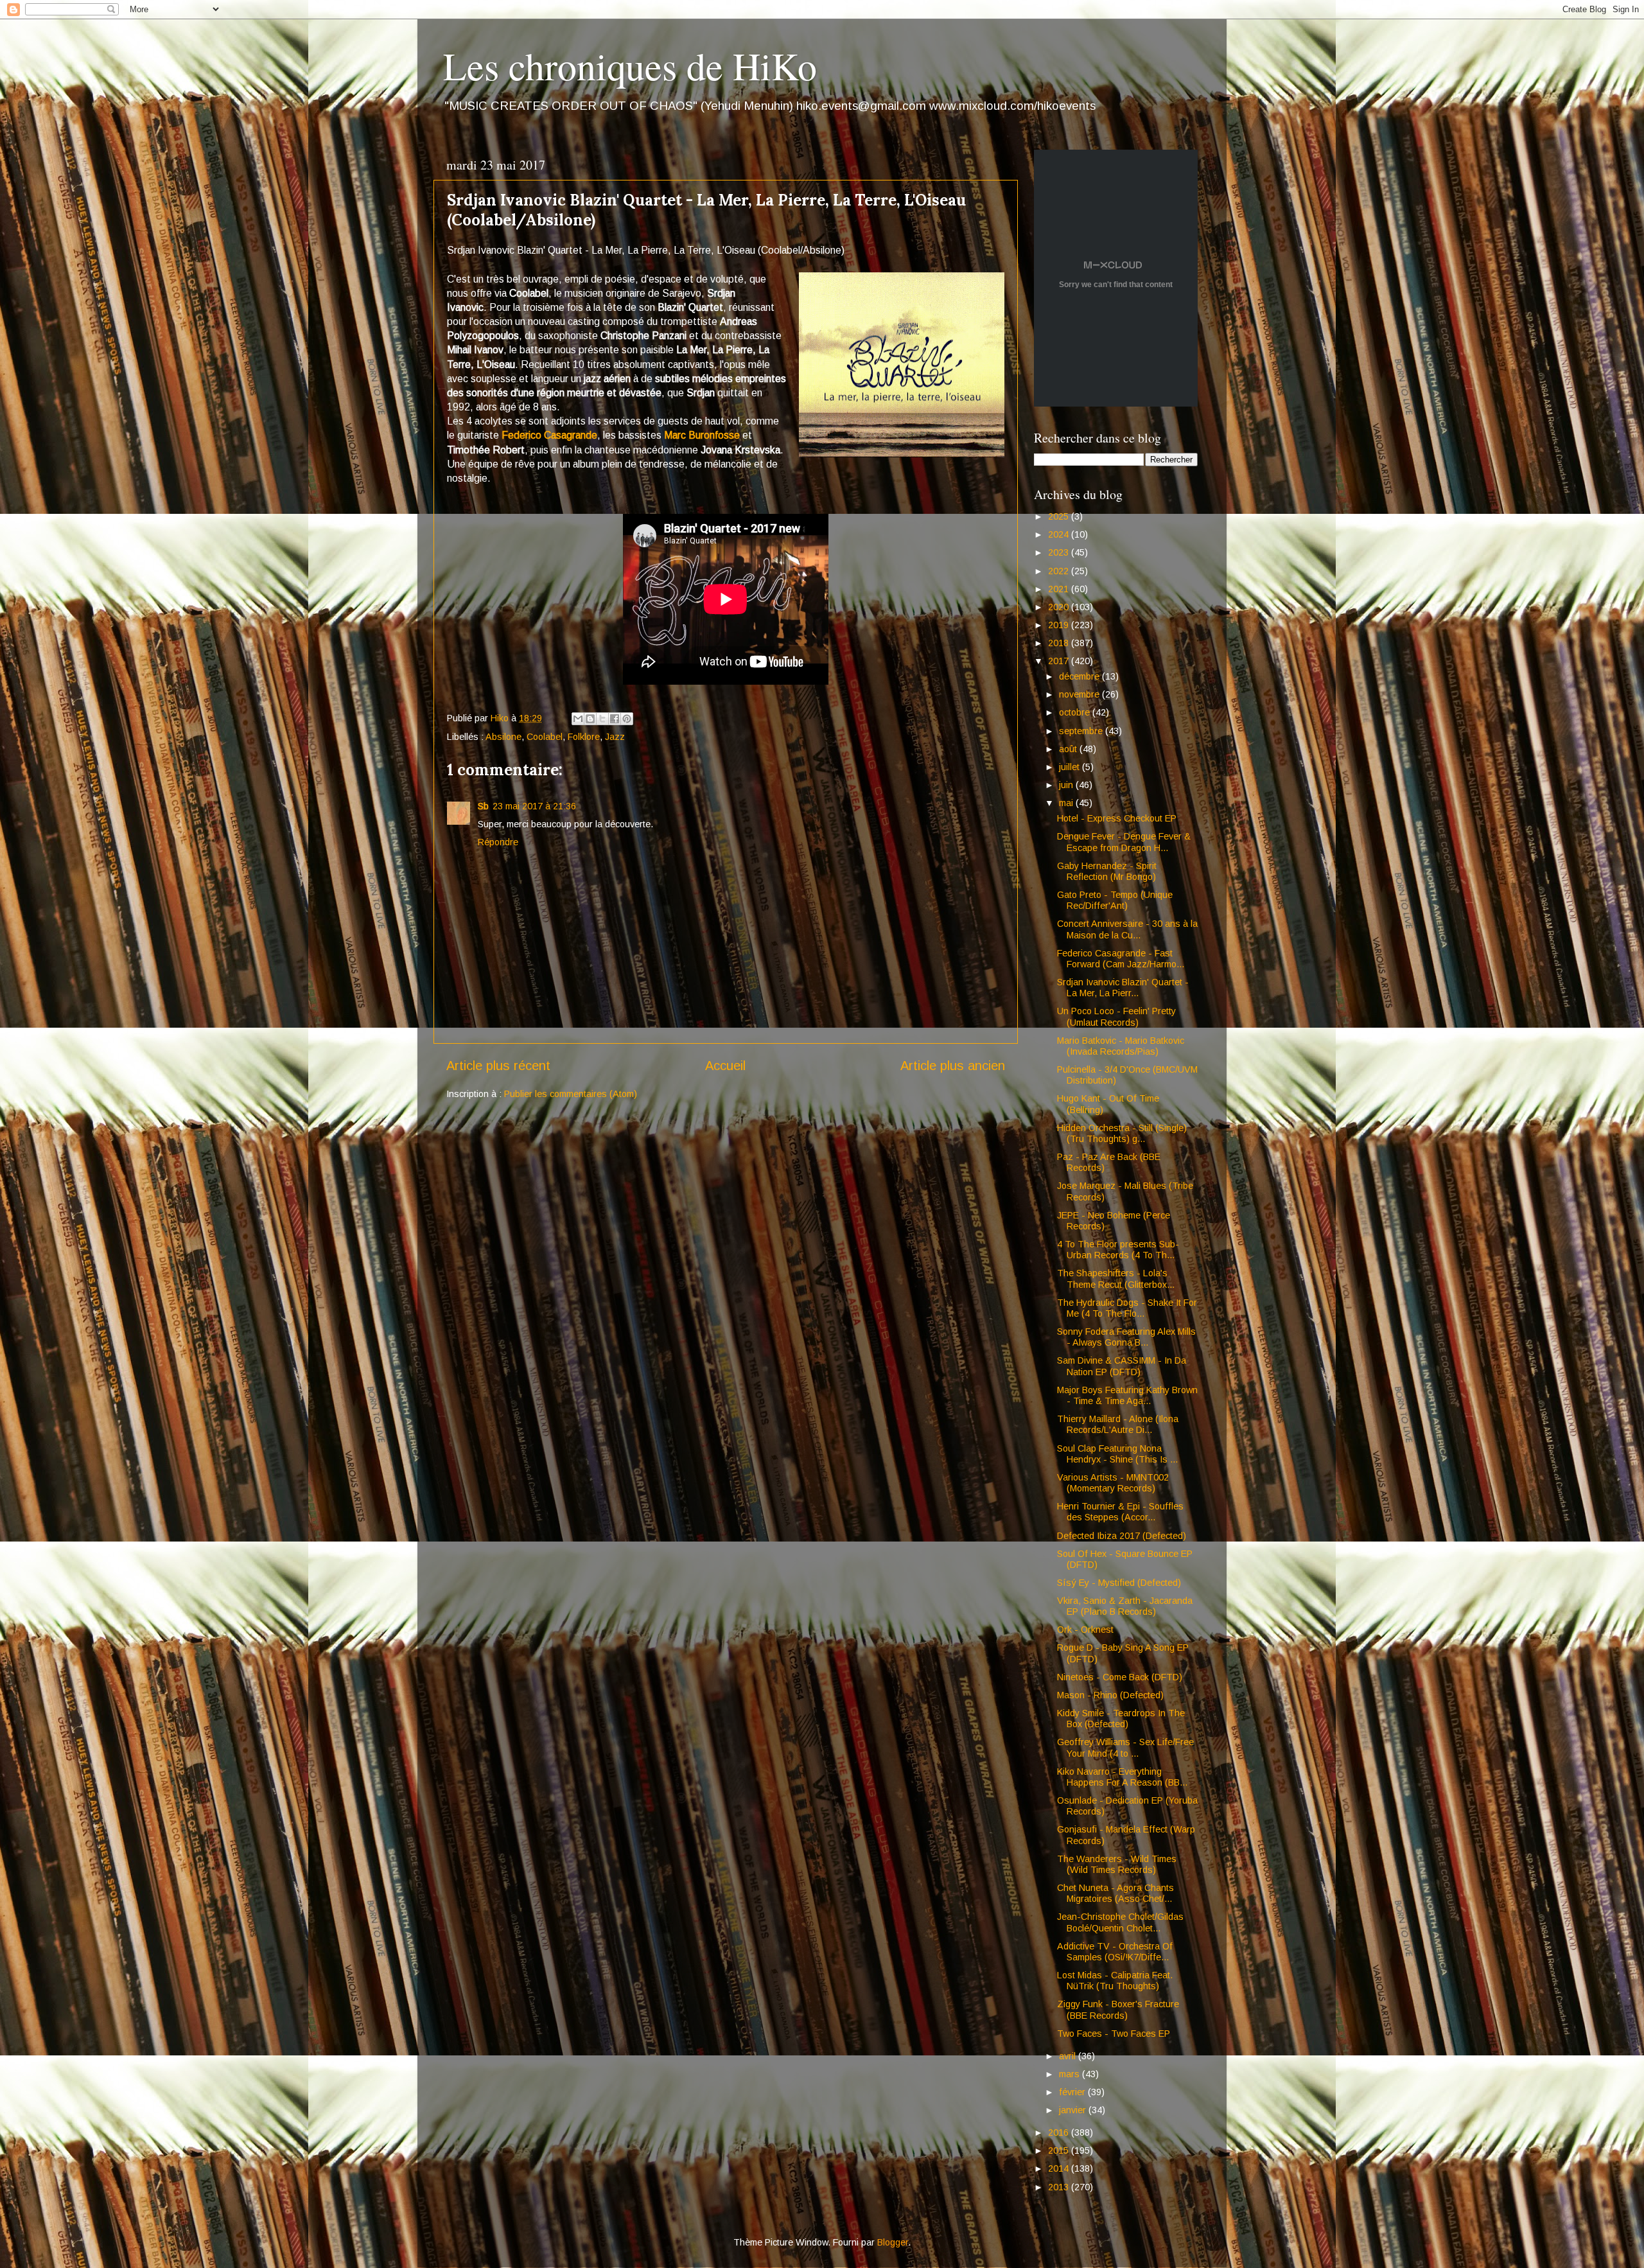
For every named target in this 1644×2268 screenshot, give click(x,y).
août (1069, 749)
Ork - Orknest (1085, 1630)
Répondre (498, 842)
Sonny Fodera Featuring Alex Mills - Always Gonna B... (1126, 1337)
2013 (1060, 2187)
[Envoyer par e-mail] (578, 719)
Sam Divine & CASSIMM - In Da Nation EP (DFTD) (1122, 1366)
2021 (1060, 589)
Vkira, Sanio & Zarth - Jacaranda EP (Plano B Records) (1125, 1606)
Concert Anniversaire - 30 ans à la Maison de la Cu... (1127, 929)
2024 (1060, 534)
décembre (1080, 676)
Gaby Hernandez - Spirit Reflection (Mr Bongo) (1107, 871)
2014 (1060, 2168)
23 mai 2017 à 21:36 (534, 806)
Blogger (893, 2242)
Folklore (584, 737)
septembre (1082, 731)
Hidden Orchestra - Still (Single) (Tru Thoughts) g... (1122, 1133)
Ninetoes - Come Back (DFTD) (1120, 1677)
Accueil (725, 1066)
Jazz (615, 737)
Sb (483, 806)
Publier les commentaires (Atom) (571, 1094)
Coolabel (545, 737)
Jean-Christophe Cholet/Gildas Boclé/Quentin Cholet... (1120, 1922)
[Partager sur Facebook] (615, 719)
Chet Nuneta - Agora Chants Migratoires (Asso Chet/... (1115, 1893)
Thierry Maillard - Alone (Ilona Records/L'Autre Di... (1118, 1424)
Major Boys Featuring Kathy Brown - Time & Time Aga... (1127, 1395)
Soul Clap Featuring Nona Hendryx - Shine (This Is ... (1117, 1454)
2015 (1060, 2150)
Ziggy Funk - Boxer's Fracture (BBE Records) (1118, 2009)
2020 (1060, 607)
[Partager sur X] (602, 719)
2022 (1060, 571)
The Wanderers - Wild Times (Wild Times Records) (1117, 1864)
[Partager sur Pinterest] (627, 719)
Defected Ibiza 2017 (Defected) (1122, 1536)
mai (1067, 803)
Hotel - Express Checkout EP (1117, 818)
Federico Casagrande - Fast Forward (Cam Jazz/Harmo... (1121, 959)
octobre (1076, 712)
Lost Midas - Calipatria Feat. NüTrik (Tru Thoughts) (1115, 1981)
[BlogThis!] (590, 719)
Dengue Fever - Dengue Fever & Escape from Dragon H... (1124, 842)
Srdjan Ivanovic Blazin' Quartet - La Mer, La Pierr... (1123, 988)
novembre (1080, 694)
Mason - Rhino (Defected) (1110, 1695)
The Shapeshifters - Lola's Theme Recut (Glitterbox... (1116, 1279)
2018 (1060, 643)
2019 (1060, 625)
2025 (1060, 516)
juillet (1071, 767)
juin (1067, 785)
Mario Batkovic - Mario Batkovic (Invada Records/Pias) (1121, 1046)
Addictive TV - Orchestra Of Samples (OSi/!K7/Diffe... (1115, 1952)
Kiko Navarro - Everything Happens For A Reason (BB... (1122, 1777)
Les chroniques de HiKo (630, 66)
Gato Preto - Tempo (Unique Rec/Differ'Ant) (1115, 900)
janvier (1074, 2110)
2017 (1060, 661)
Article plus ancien (953, 1066)
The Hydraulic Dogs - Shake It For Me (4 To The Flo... (1127, 1308)
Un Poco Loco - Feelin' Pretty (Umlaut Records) (1116, 1016)
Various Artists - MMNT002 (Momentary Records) (1113, 1483)
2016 (1060, 2132)
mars (1071, 2074)
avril (1069, 2056)
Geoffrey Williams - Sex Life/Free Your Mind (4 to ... (1125, 1747)
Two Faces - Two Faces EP (1114, 2034)
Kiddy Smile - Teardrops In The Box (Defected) (1121, 1719)
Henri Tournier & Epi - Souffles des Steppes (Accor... (1120, 1512)
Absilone (503, 737)
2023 (1060, 552)
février (1073, 2092)
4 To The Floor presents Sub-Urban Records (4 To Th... (1118, 1250)
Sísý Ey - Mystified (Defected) (1119, 1583)
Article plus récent (498, 1066)
